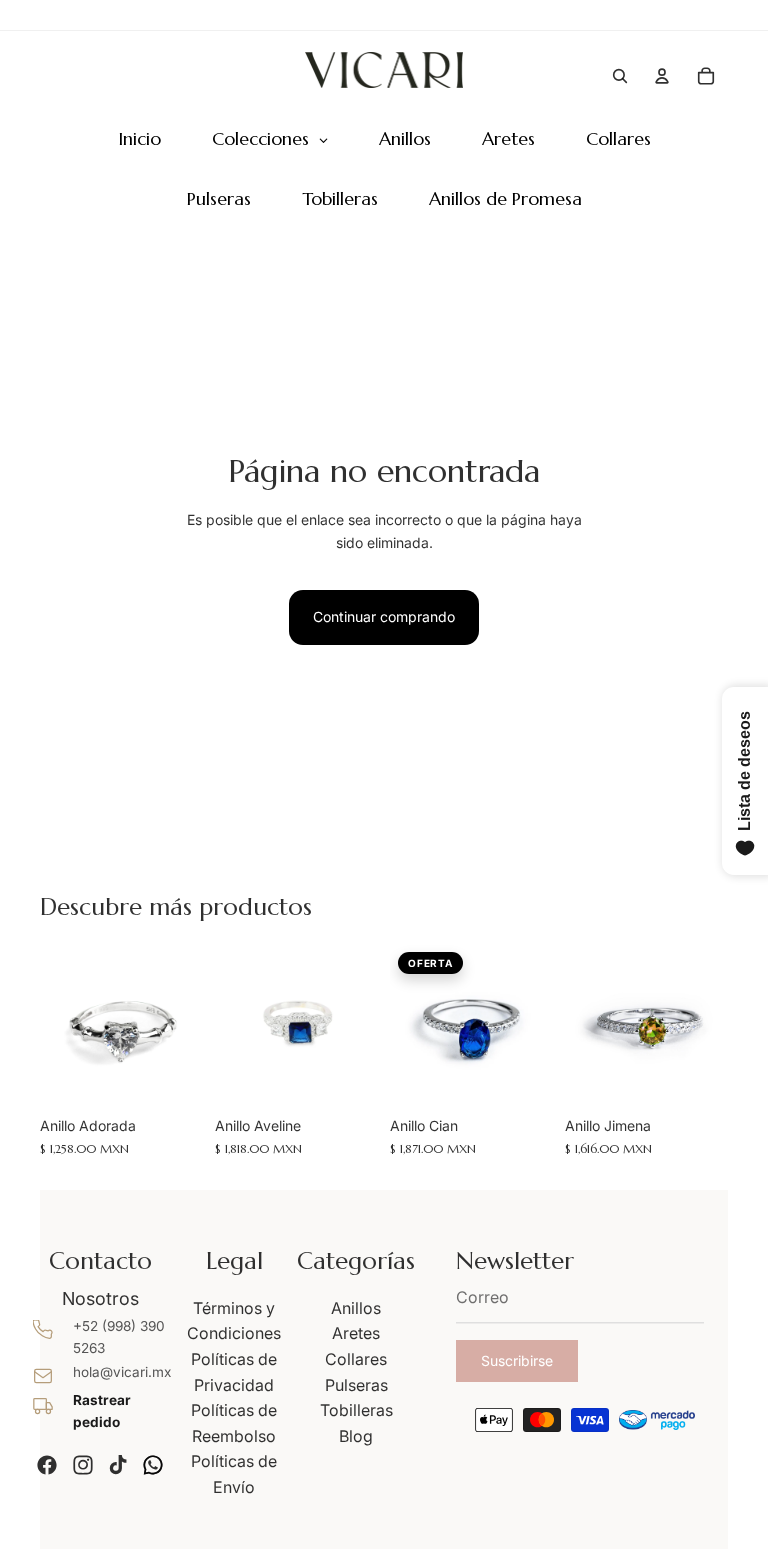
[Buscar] (620, 76)
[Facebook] (47, 1465)
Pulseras (356, 1385)
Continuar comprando (384, 616)
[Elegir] (172, 1077)
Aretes (356, 1333)
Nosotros (100, 1298)
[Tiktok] (118, 1465)
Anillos (356, 1308)
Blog (356, 1436)
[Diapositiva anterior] (62, 1026)
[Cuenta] (662, 76)
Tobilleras (356, 1410)
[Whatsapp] (153, 1465)
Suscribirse (517, 1360)
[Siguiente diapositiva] (181, 1026)
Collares (356, 1359)
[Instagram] (83, 1465)
